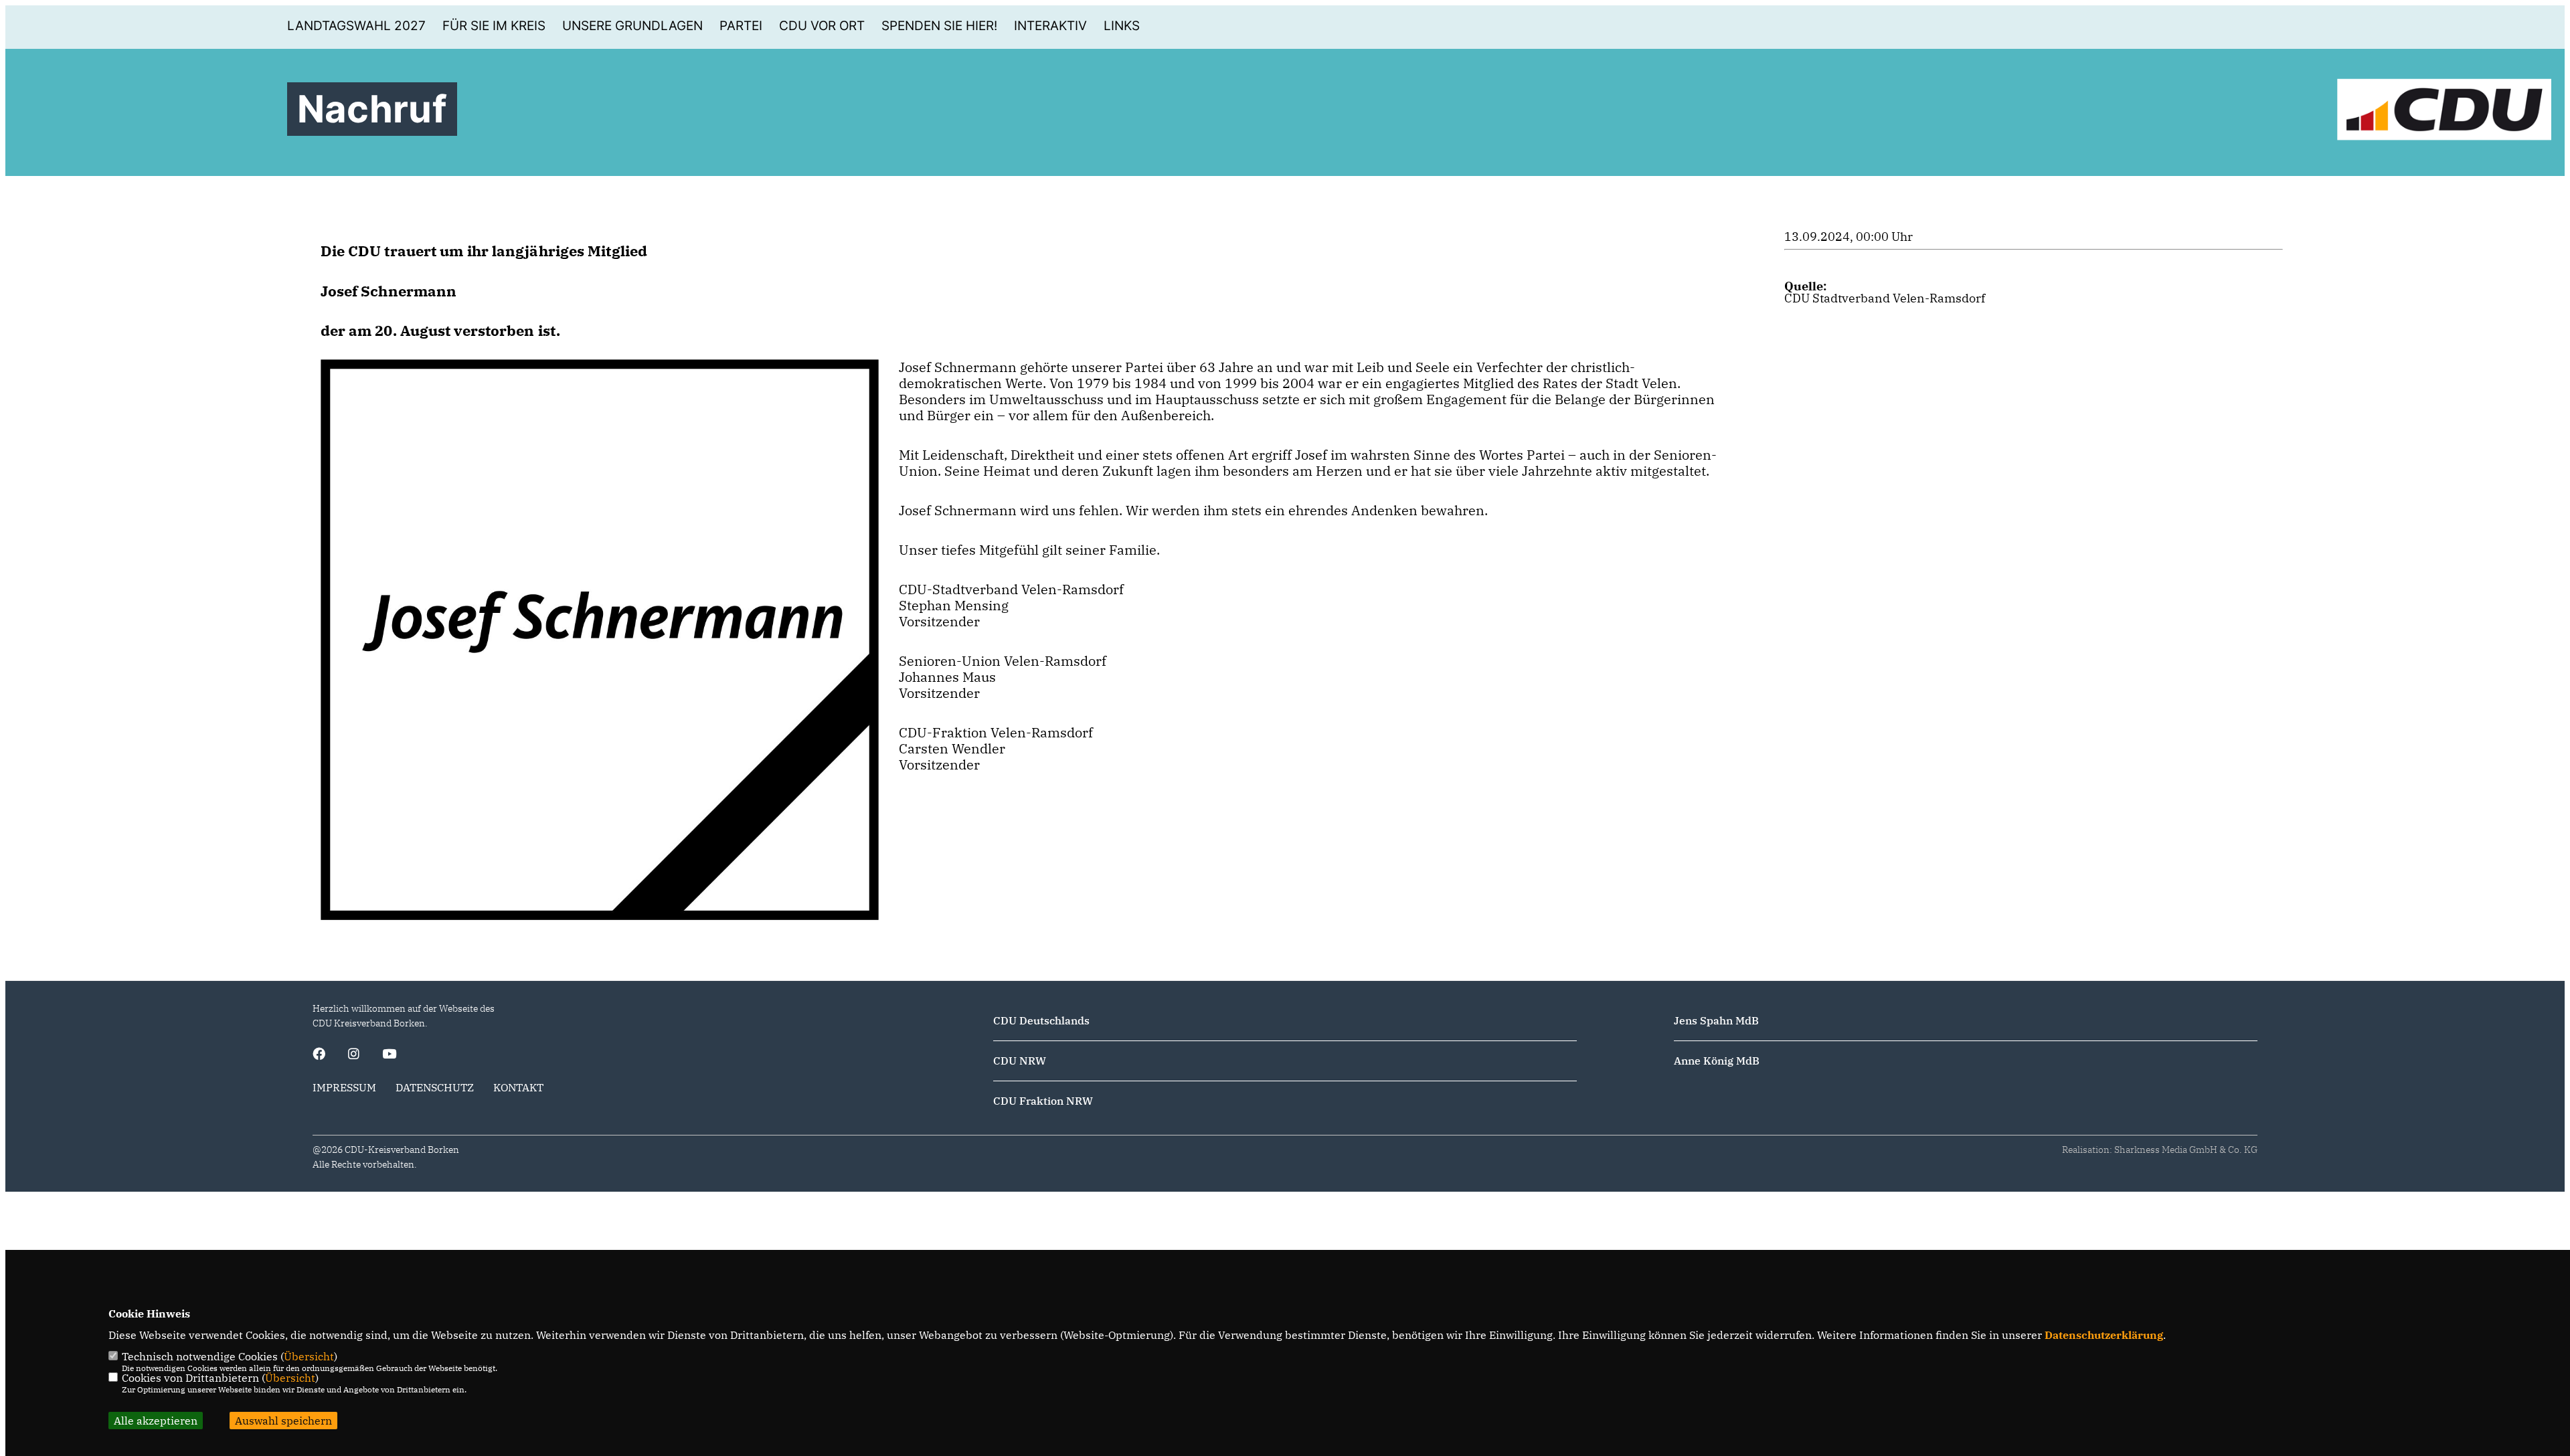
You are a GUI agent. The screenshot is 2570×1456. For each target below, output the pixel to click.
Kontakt (518, 1087)
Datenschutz (435, 1087)
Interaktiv (1050, 26)
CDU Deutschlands (1041, 1020)
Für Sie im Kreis (494, 26)
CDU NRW (1020, 1061)
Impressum (344, 1087)
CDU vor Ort (822, 26)
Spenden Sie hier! (939, 26)
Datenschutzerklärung (2104, 1335)
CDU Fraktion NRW (1043, 1101)
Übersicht (309, 1356)
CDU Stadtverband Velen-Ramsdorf (1885, 298)
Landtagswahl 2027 (356, 26)
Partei (741, 26)
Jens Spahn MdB (1716, 1020)
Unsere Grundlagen (632, 26)
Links (1122, 26)
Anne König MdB (1717, 1061)
